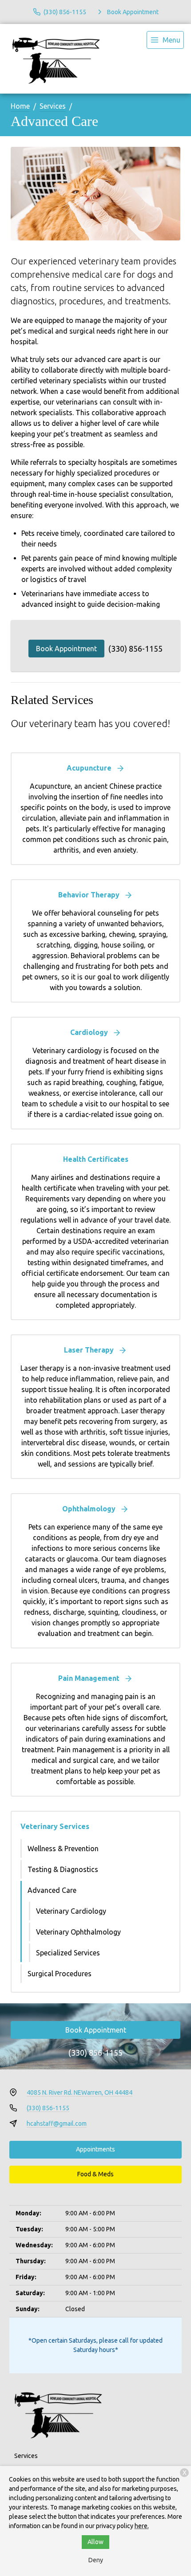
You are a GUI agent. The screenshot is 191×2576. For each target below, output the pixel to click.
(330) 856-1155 (135, 649)
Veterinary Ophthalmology (78, 1932)
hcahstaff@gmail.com (57, 2124)
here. (142, 2526)
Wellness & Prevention (63, 1848)
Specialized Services (68, 1953)
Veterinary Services (55, 1826)
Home (20, 106)
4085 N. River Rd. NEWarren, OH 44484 (80, 2092)
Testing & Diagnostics (63, 1869)
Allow (95, 2542)
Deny (96, 2560)
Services (53, 106)
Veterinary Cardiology (71, 1911)
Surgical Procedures (60, 1974)
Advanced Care (52, 1890)
